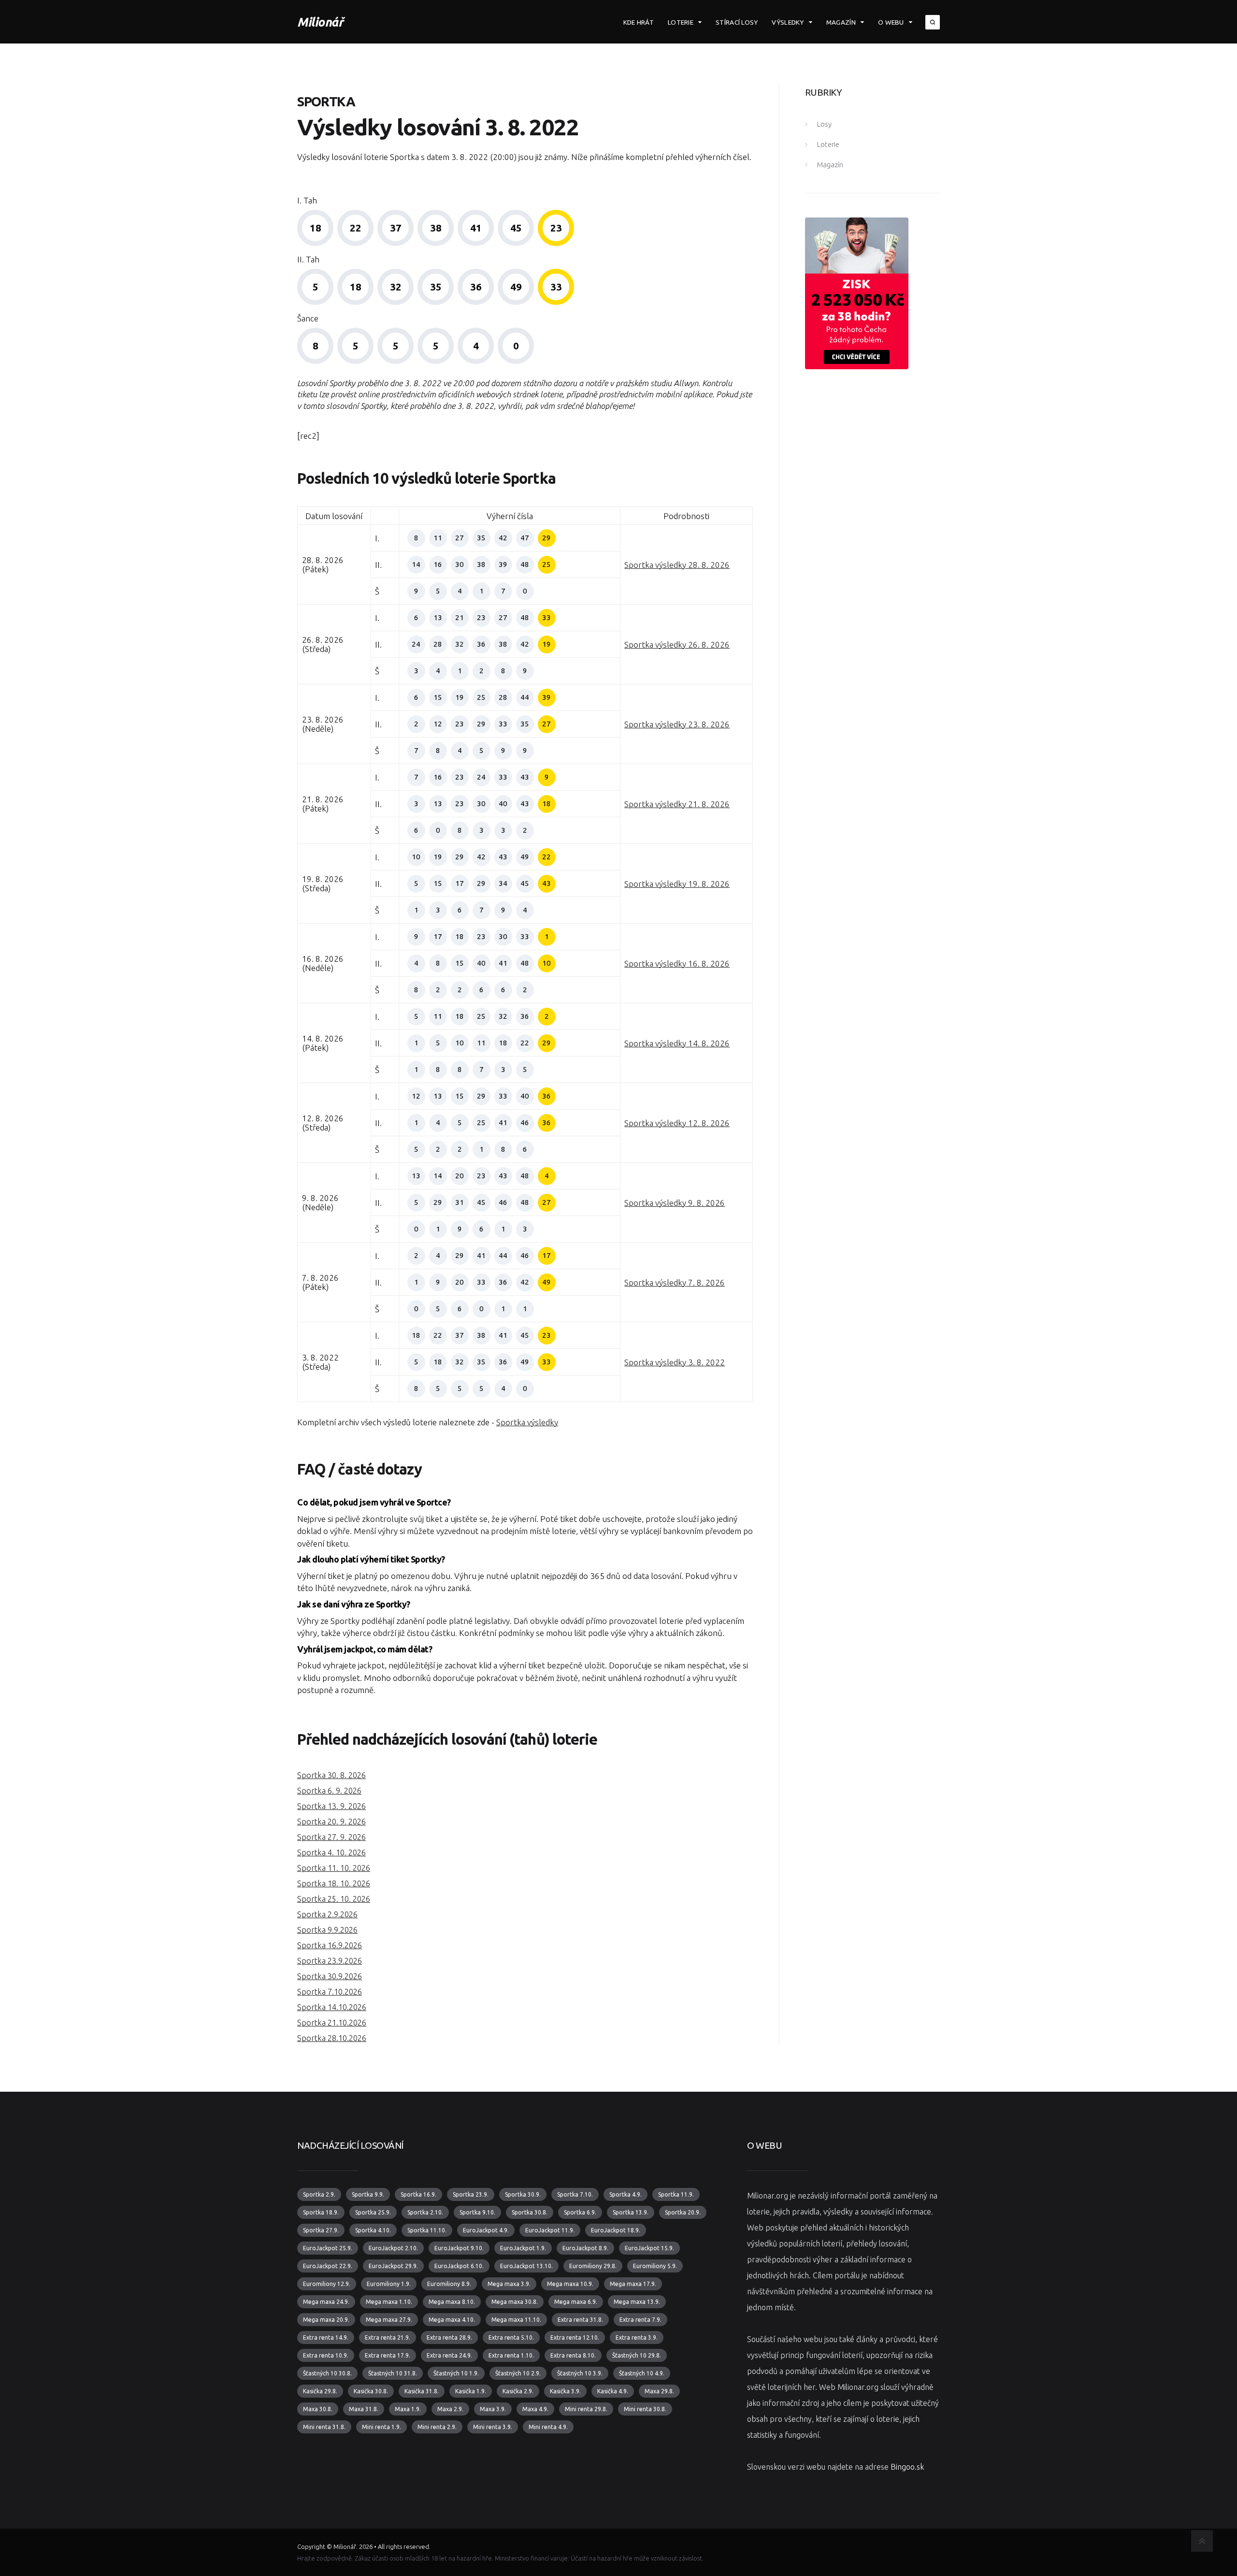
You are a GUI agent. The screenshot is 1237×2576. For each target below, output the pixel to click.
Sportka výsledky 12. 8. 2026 (677, 1123)
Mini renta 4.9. (548, 2427)
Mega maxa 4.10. (452, 2320)
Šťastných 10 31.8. (393, 2373)
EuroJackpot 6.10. (459, 2266)
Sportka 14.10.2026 (332, 2007)
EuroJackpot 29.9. (393, 2266)
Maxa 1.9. (408, 2409)
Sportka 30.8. (530, 2212)
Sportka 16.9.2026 (330, 1945)
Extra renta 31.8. (580, 2320)
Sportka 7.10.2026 (330, 1992)
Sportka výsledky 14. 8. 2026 (677, 1043)
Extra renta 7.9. (640, 2320)
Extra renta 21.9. (388, 2337)
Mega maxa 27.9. (389, 2320)
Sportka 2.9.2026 (327, 1914)
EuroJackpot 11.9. (550, 2230)
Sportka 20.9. (683, 2212)
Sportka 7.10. (575, 2194)
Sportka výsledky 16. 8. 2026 (677, 963)
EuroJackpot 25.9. (328, 2248)
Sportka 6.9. (580, 2212)
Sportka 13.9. (631, 2212)
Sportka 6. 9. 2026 (329, 1791)
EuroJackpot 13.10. (526, 2266)
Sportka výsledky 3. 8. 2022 (675, 1362)
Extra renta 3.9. (637, 2337)
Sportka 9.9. (368, 2194)
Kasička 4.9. (613, 2391)
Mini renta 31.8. (324, 2427)
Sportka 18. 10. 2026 (334, 1883)
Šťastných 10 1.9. (456, 2373)
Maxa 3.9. (493, 2409)
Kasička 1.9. (471, 2391)
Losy (824, 124)
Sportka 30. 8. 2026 (331, 1775)
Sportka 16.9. (418, 2194)
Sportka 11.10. (427, 2230)
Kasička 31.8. (422, 2391)
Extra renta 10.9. (326, 2355)
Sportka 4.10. (373, 2230)
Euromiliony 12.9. (327, 2284)
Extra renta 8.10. (573, 2355)
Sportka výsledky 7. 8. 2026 (675, 1282)
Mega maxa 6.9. (576, 2302)
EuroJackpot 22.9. (328, 2266)
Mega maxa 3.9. (509, 2284)
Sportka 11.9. (676, 2194)
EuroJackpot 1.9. (523, 2248)
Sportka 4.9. (626, 2194)
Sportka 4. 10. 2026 (331, 1852)
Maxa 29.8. (659, 2391)
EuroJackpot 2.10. (393, 2248)
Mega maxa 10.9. (570, 2284)
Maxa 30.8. (318, 2409)
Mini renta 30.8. (645, 2409)
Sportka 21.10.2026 (332, 2023)
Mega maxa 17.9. (633, 2284)
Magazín (841, 22)
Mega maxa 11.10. (516, 2320)
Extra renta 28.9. (449, 2337)
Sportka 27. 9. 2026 (331, 1837)
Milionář (320, 22)
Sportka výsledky (527, 1422)
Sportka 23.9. (471, 2194)
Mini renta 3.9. (493, 2427)
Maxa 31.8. (364, 2409)
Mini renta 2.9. (437, 2427)
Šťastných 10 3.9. (580, 2373)
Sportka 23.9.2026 (330, 1961)
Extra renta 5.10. (511, 2337)
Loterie (681, 22)
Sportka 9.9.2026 (327, 1930)
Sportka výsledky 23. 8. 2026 (677, 724)
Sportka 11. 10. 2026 (334, 1868)
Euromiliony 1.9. (389, 2284)
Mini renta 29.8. (586, 2409)
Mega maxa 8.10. (452, 2302)
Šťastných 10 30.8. (327, 2373)
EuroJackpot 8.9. (585, 2248)
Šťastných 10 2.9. (518, 2373)
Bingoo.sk (907, 2467)
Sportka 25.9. (373, 2212)
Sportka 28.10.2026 (332, 2038)
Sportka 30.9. (523, 2194)
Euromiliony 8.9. (449, 2284)
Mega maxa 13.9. (637, 2302)
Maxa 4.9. (535, 2409)
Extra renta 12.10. (575, 2337)
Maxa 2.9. (450, 2409)
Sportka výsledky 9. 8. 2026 (675, 1203)
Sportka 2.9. (319, 2194)
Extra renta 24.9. (449, 2355)
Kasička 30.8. (371, 2391)
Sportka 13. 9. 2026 (331, 1806)
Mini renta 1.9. (381, 2427)
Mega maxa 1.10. (389, 2302)
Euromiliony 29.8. (593, 2266)
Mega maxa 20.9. (326, 2320)
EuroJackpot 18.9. (616, 2230)
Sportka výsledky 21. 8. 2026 (677, 804)
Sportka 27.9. (321, 2230)
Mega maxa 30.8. (515, 2302)
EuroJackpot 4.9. (486, 2230)
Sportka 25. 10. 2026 (334, 1899)
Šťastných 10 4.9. (642, 2373)
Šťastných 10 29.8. (637, 2355)
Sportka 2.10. (425, 2212)
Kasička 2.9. (518, 2391)
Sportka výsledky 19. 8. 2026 (677, 884)
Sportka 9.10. (477, 2212)
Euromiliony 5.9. (655, 2266)
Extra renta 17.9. (388, 2355)
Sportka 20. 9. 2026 (331, 1822)
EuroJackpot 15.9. (649, 2248)
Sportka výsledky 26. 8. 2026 (677, 644)
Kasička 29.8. (320, 2391)
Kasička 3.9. (565, 2391)
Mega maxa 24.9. (326, 2302)
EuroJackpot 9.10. (459, 2248)
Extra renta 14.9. (326, 2337)
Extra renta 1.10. (511, 2355)
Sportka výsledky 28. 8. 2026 (677, 565)
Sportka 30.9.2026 (330, 1976)
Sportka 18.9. (321, 2212)
